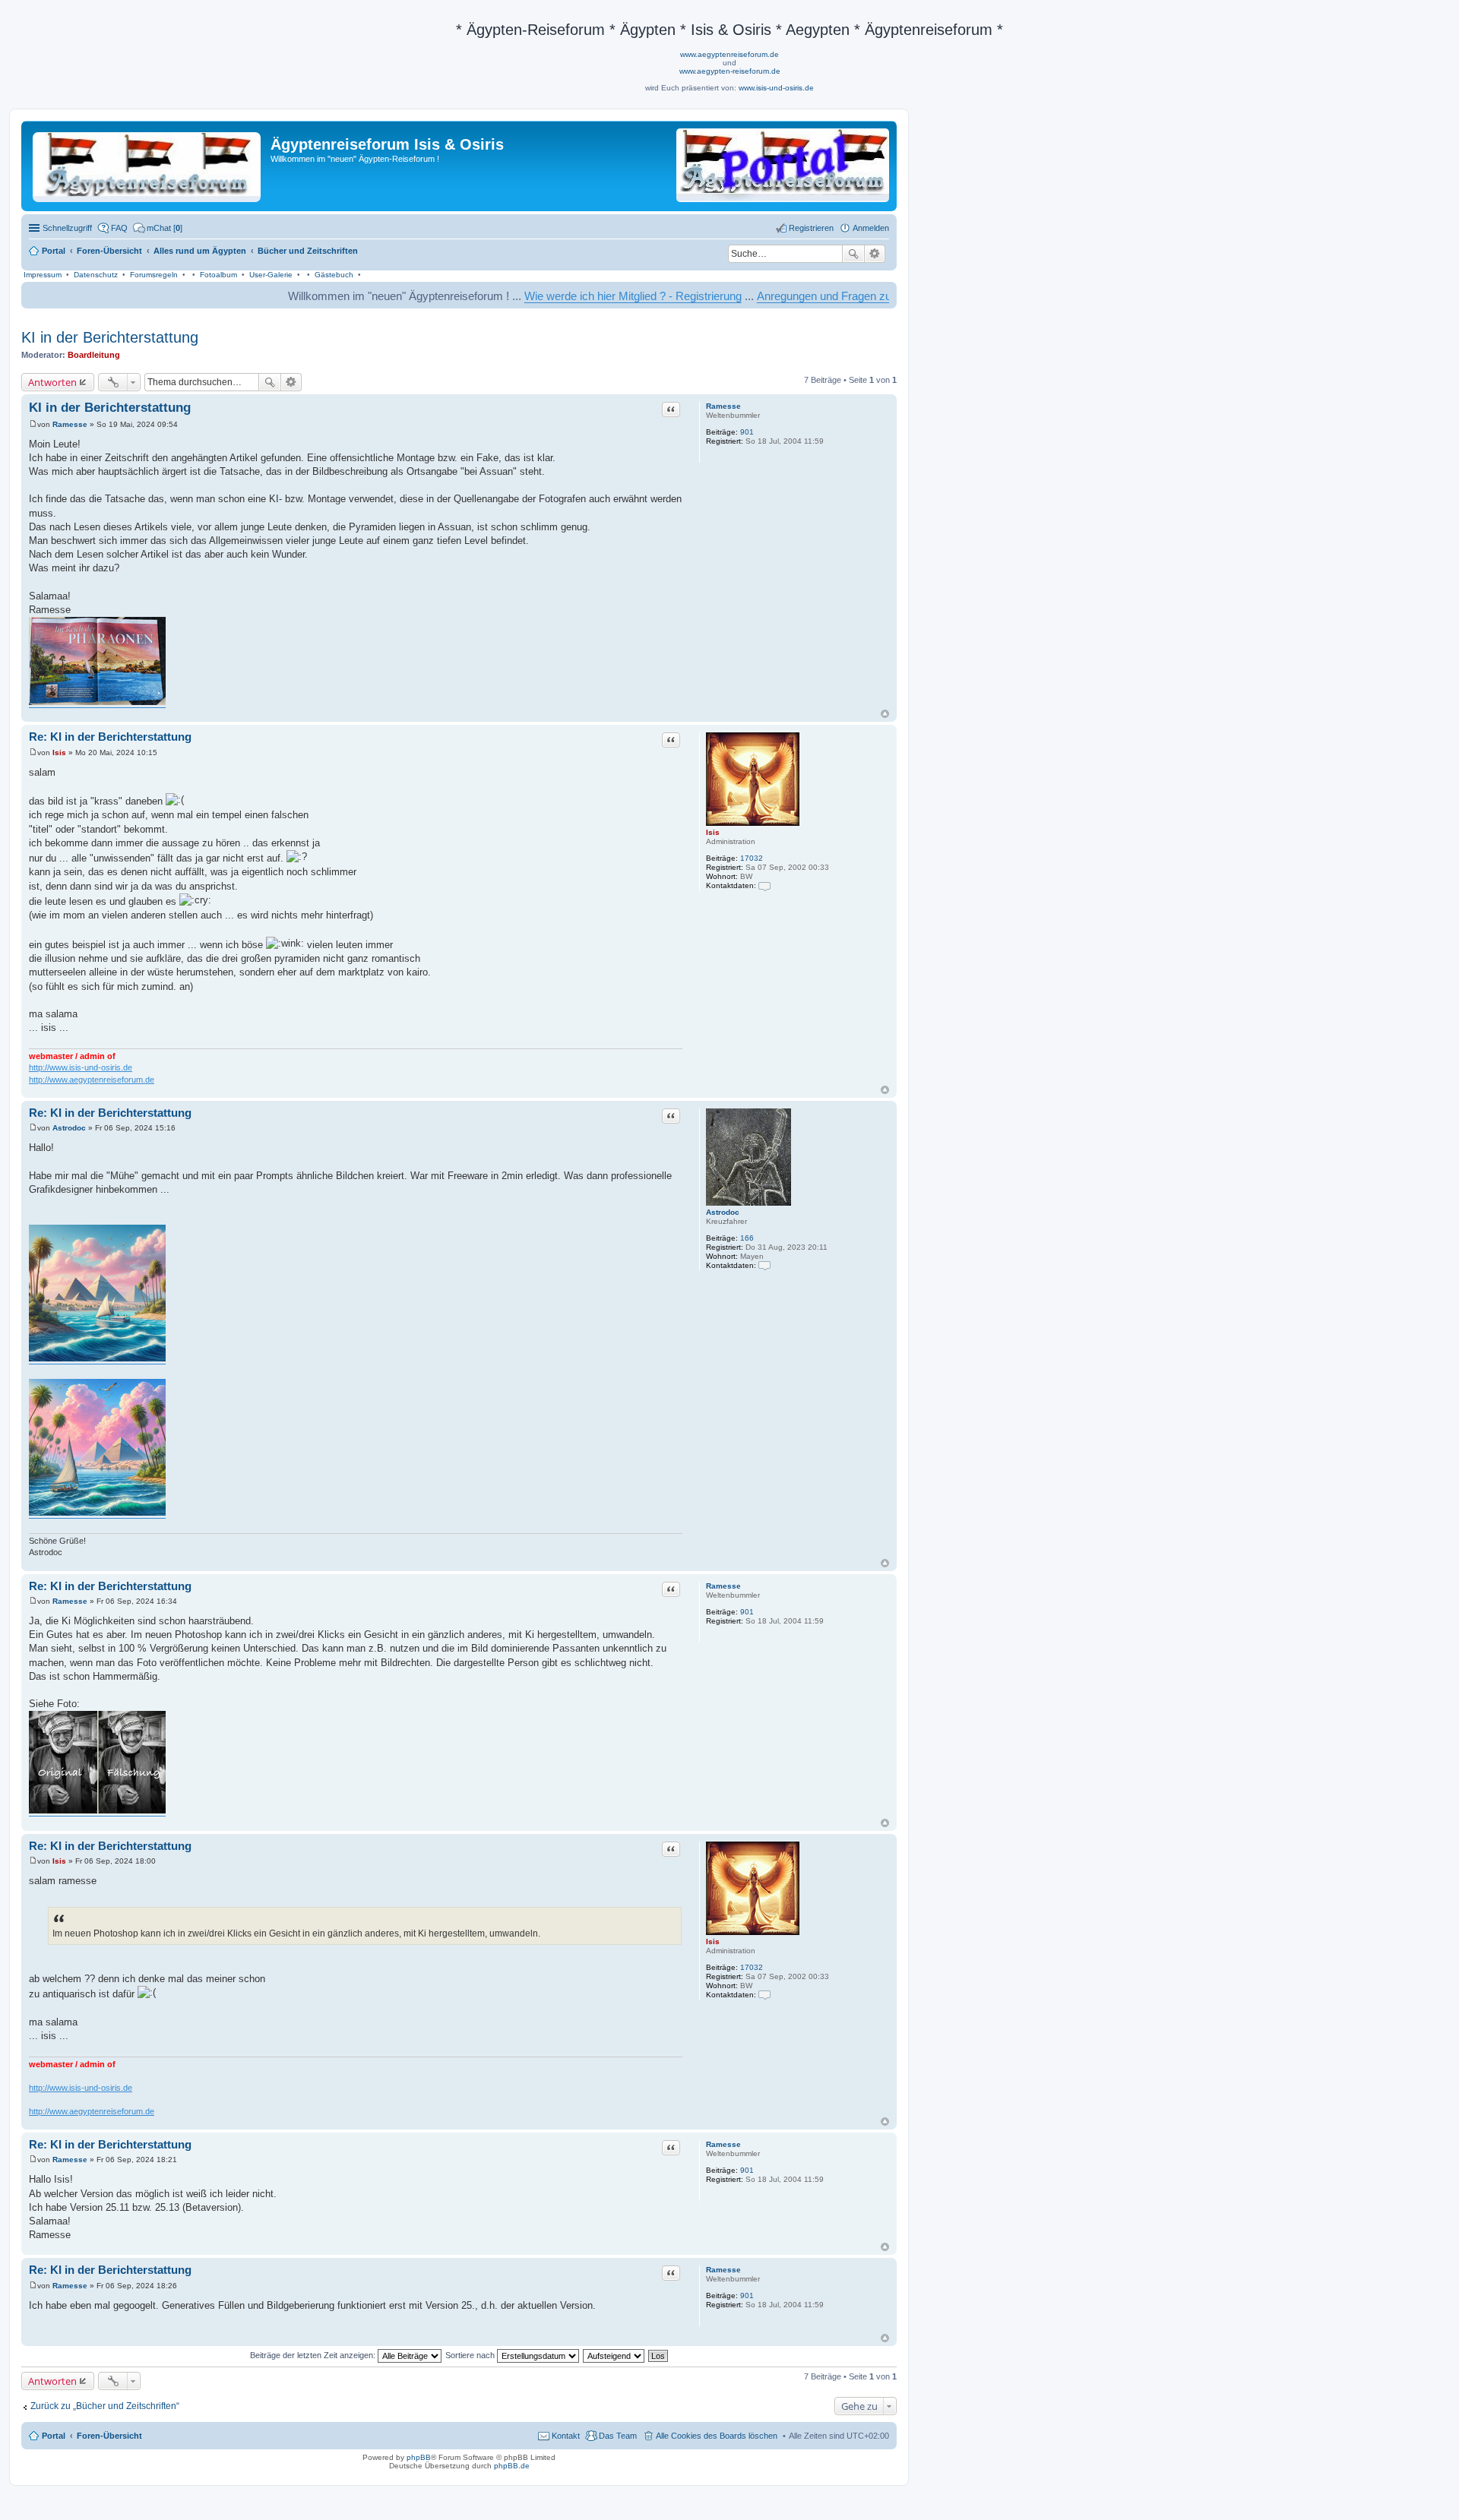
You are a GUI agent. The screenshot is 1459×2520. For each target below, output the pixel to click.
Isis (713, 832)
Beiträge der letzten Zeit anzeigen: (314, 2355)
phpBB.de (512, 2466)
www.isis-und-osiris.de (776, 88)
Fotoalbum (218, 275)
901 (747, 432)
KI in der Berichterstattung (110, 337)
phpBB (419, 2457)
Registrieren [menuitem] (811, 228)
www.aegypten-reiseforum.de (730, 71)
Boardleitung (94, 355)
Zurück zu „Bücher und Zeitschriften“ (105, 2406)
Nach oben (885, 714)
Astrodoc (723, 1212)
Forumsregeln (154, 275)
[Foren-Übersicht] (148, 164)
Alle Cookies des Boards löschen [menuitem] (717, 2436)
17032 (752, 858)
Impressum (43, 275)
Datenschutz (96, 275)
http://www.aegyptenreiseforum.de (92, 1080)
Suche (853, 254)
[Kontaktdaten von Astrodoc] (764, 1265)
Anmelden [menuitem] (871, 228)
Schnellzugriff (67, 228)
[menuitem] (158, 228)
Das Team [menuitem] (618, 2436)
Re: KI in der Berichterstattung (110, 737)
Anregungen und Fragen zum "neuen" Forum (792, 296)
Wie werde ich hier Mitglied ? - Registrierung (558, 296)
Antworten (52, 382)
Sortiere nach (471, 2355)
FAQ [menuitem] (119, 228)
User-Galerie (271, 275)
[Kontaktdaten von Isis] (764, 885)
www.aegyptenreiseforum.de (729, 54)
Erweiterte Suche (875, 254)
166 (747, 1238)
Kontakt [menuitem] (566, 2436)
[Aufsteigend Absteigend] (614, 2355)
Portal (54, 251)
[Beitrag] (33, 424)
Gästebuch (334, 275)
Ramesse (723, 406)
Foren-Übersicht (109, 2436)
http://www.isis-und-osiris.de (81, 1067)
